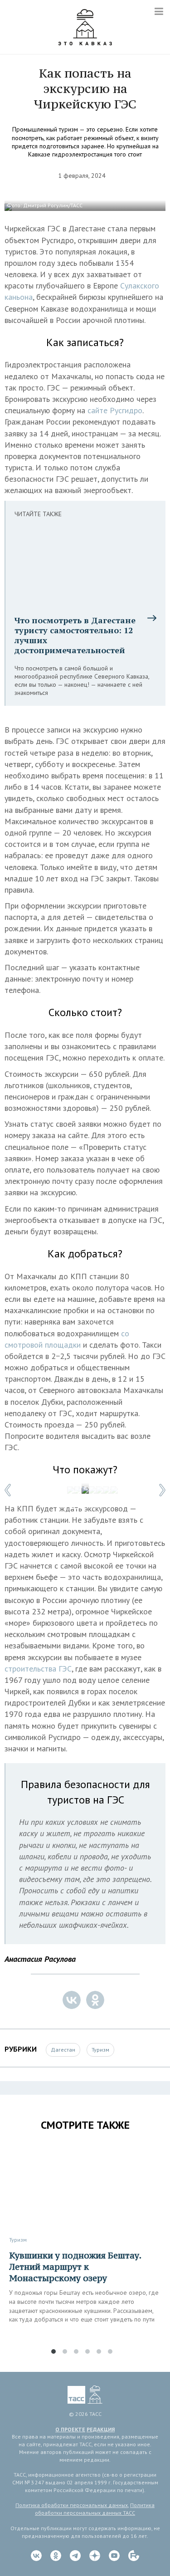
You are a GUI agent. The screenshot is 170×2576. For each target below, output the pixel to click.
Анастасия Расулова (40, 1959)
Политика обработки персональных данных (72, 2505)
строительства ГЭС (38, 1669)
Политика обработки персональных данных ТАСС (95, 2509)
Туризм (100, 2050)
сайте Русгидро (115, 410)
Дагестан (63, 2050)
